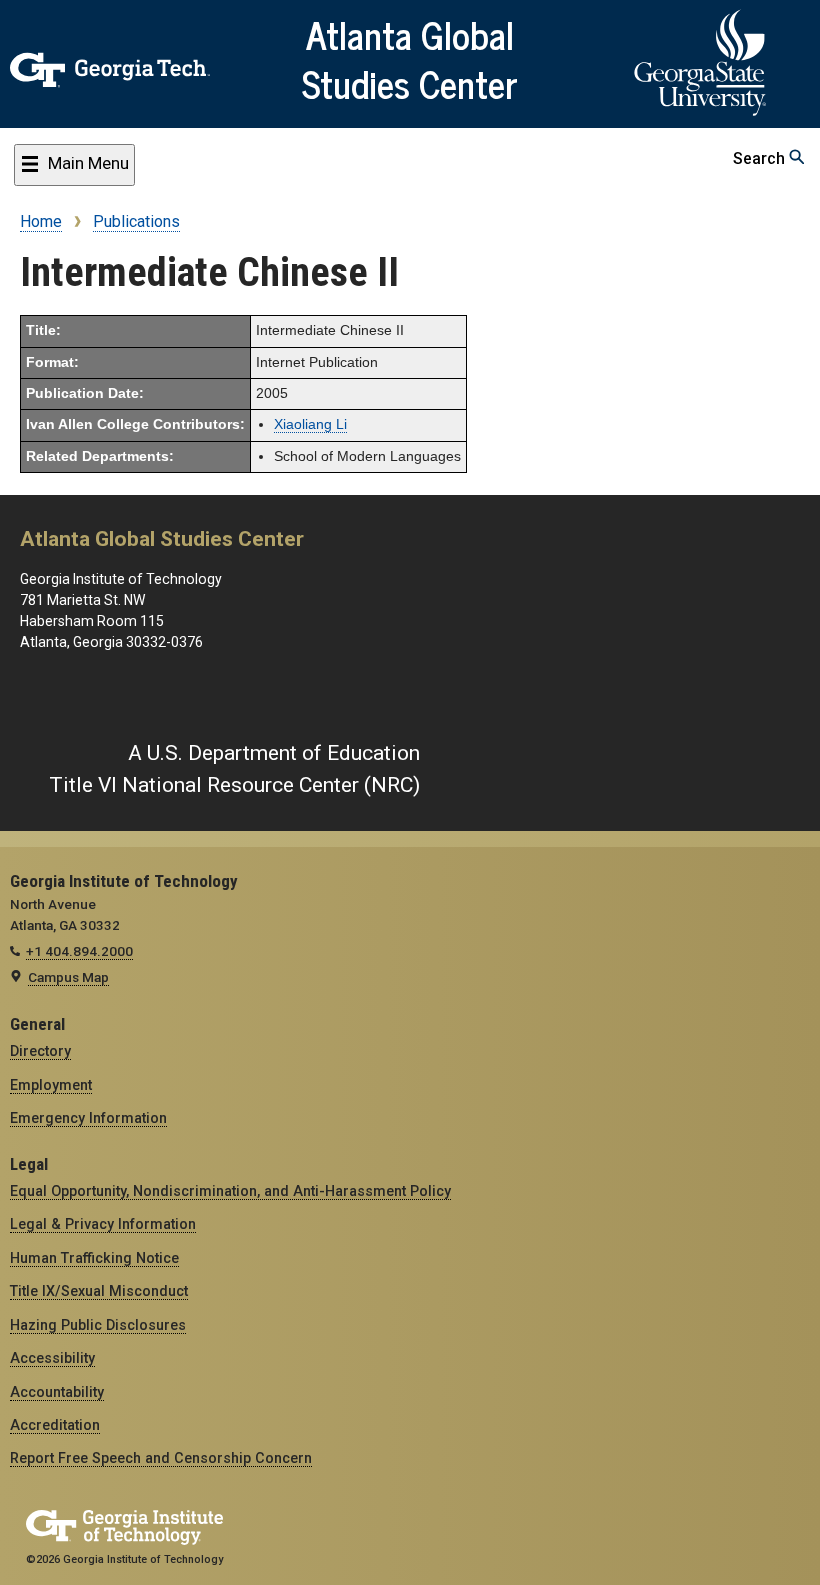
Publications (136, 221)
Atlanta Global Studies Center (410, 58)
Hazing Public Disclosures (98, 1325)
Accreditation (55, 1425)
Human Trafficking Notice (94, 1258)
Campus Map (68, 977)
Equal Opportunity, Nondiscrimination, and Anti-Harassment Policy (230, 1191)
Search (761, 158)
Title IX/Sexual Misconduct (99, 1291)
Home (41, 221)
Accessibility (52, 1358)
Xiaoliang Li (310, 424)
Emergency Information (88, 1118)
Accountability (57, 1392)
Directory (40, 1051)
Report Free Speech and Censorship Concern (161, 1458)
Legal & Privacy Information (103, 1224)
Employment (51, 1085)
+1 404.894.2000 (79, 951)
